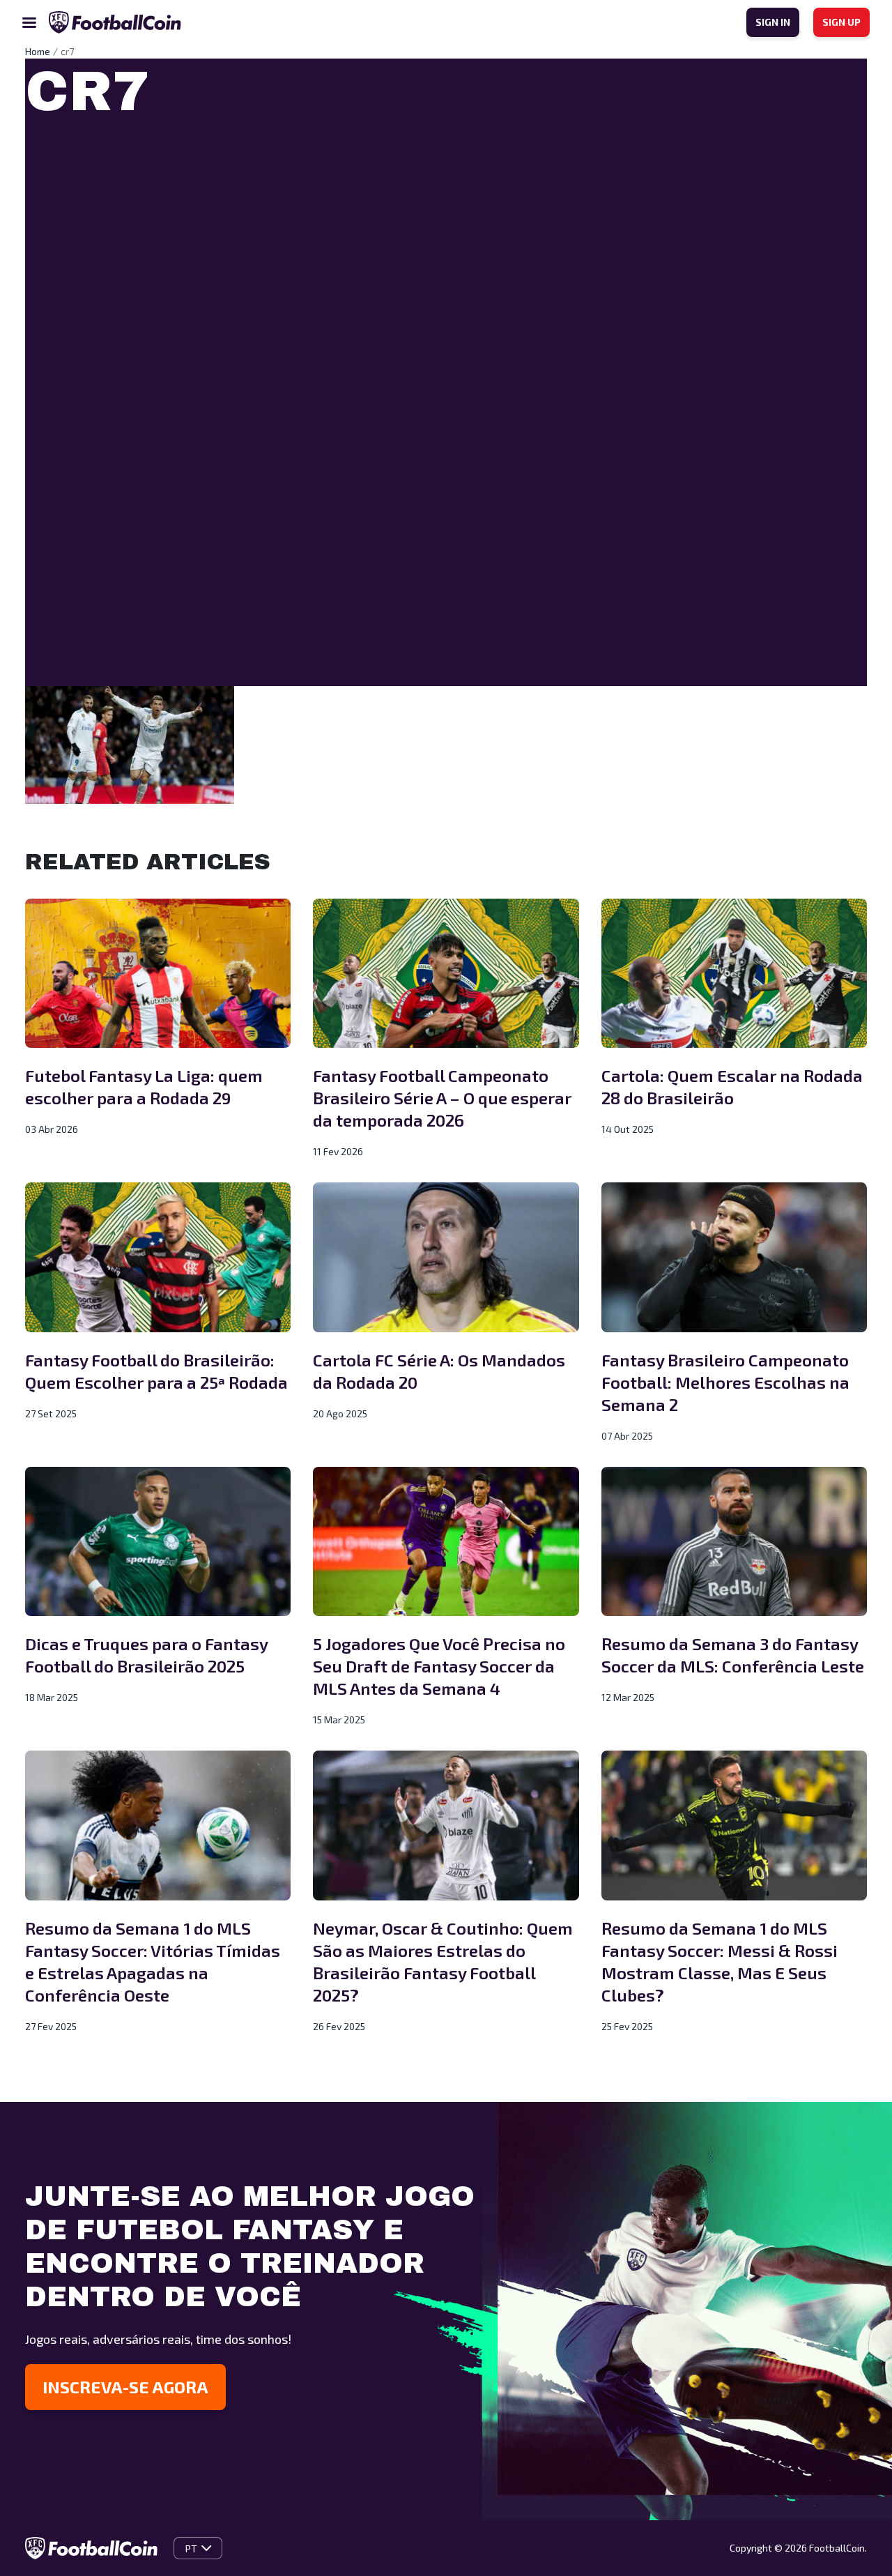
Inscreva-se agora (125, 2387)
